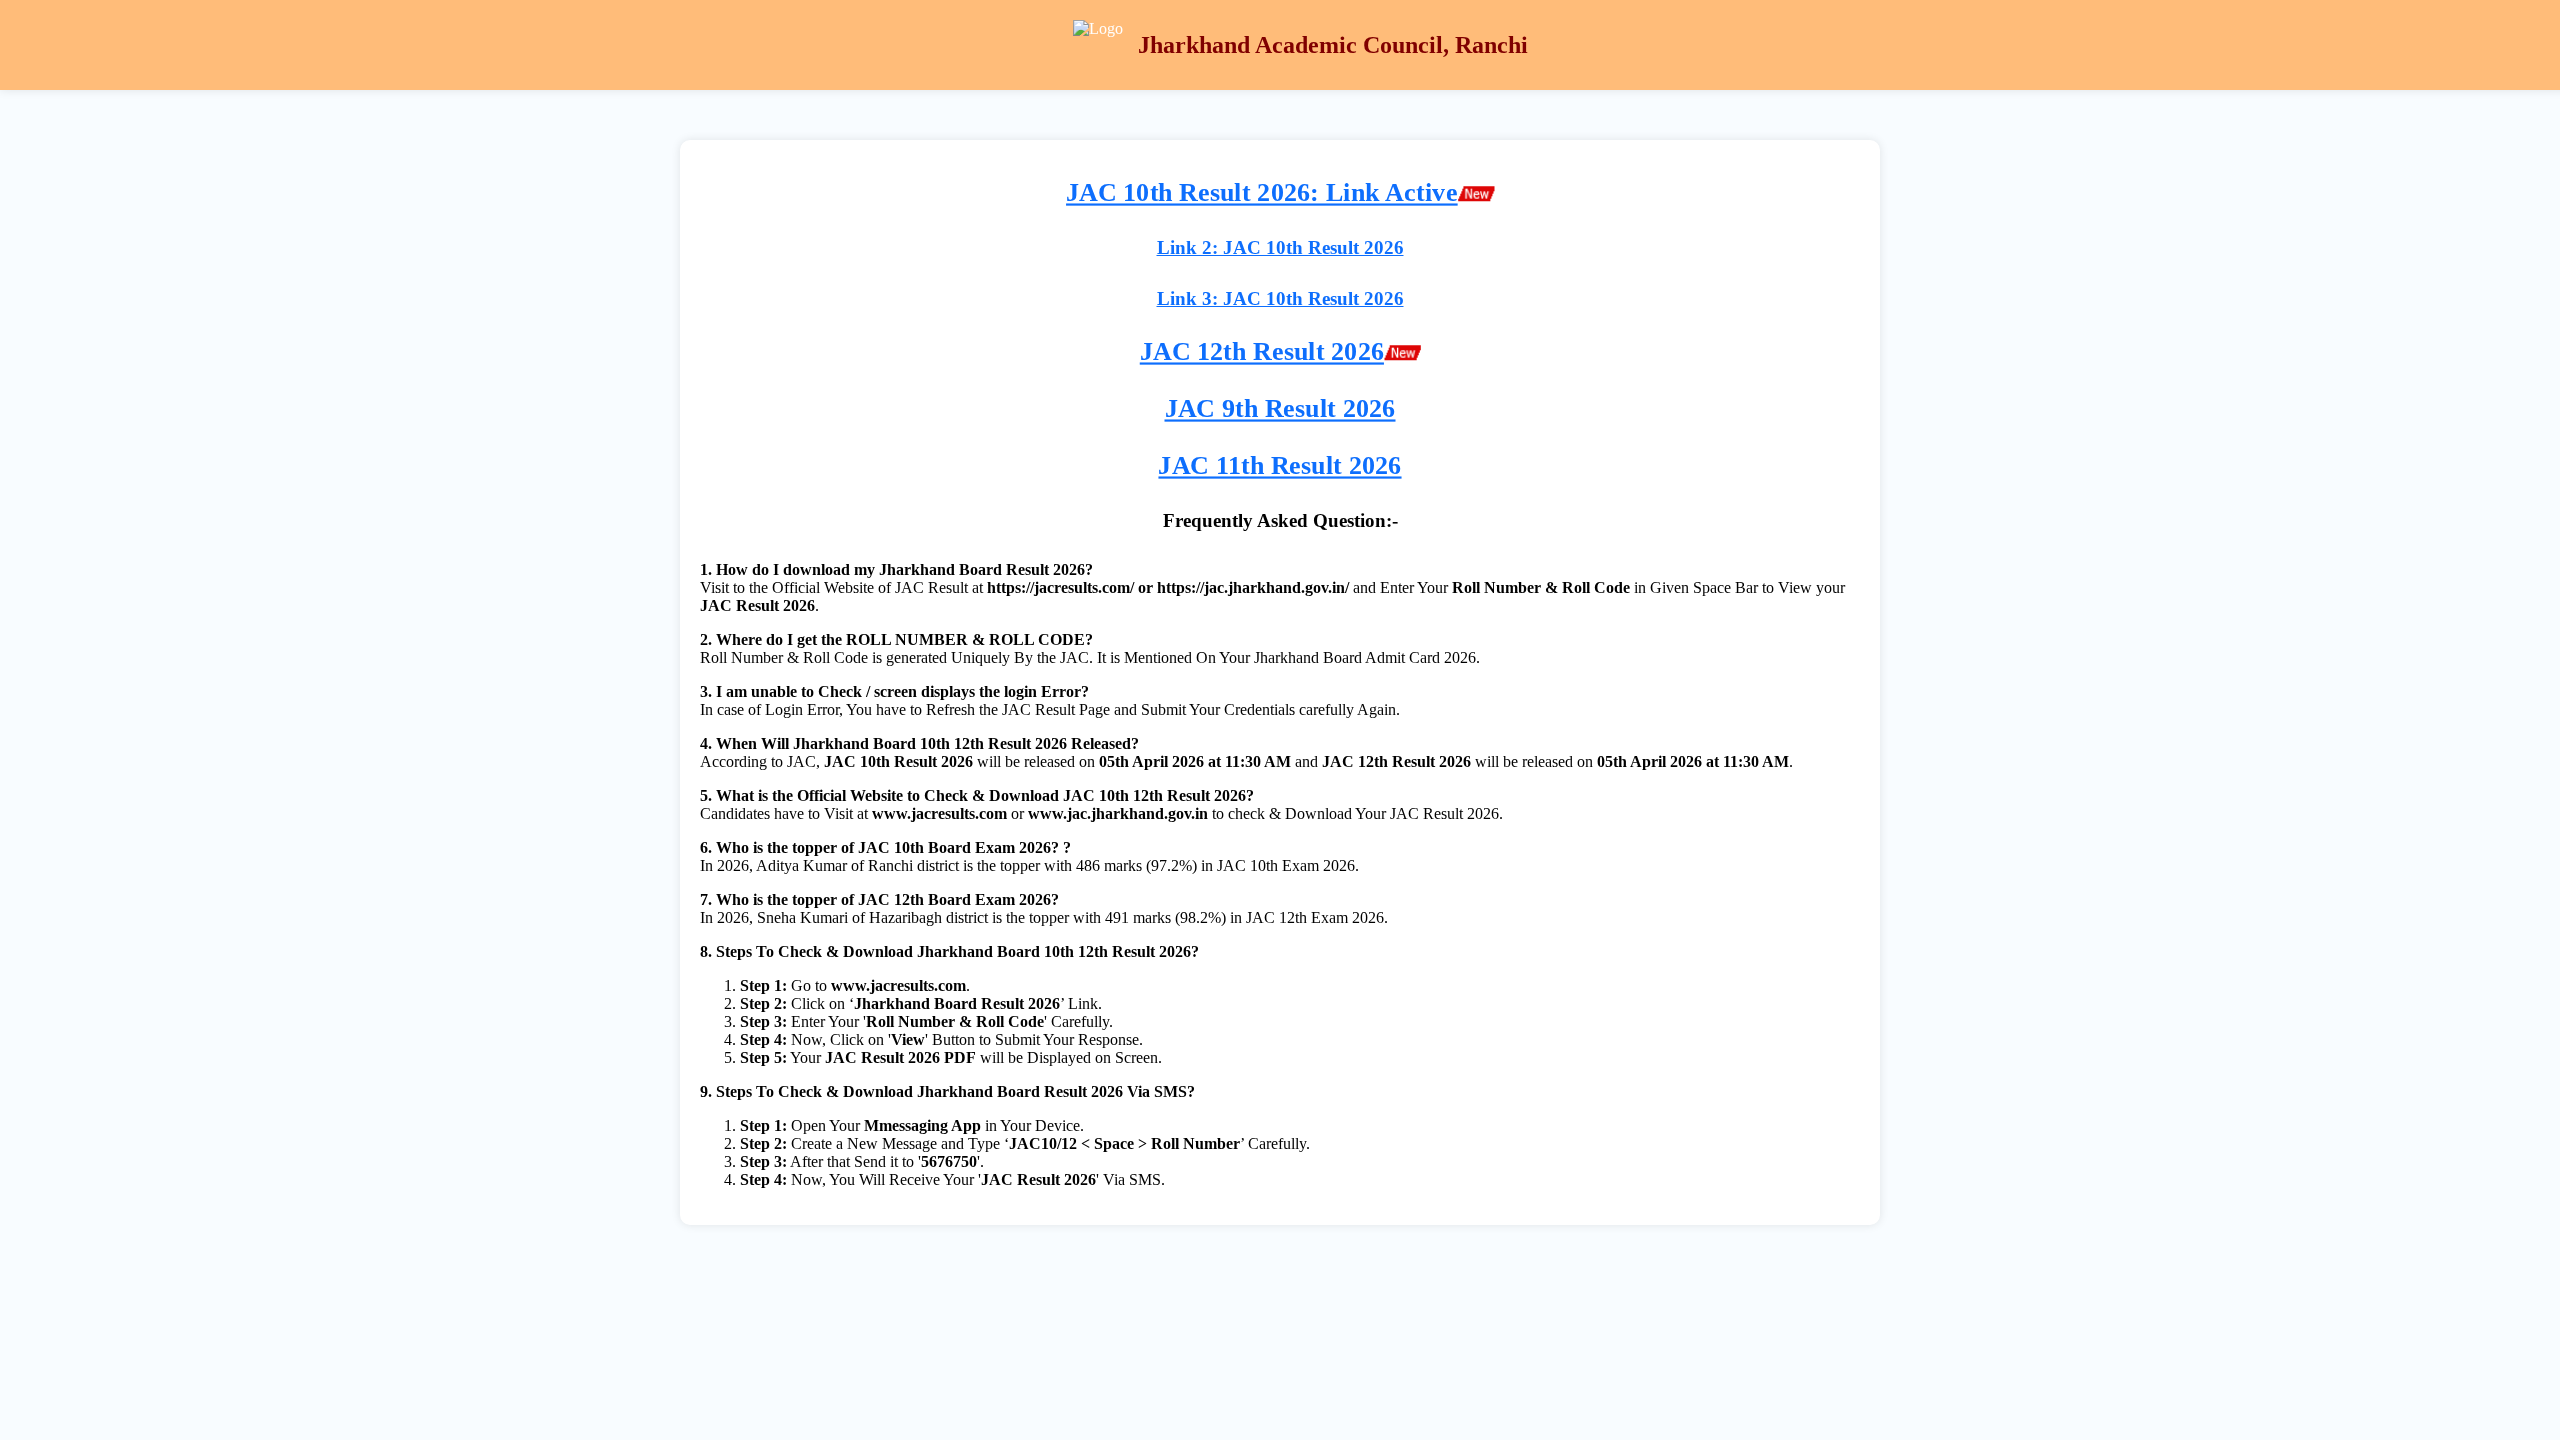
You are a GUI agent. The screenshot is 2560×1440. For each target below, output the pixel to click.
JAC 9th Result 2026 (1280, 408)
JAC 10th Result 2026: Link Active (1262, 192)
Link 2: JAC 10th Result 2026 (1280, 247)
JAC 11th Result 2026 (1279, 465)
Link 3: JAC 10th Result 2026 (1280, 298)
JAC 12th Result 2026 (1262, 352)
